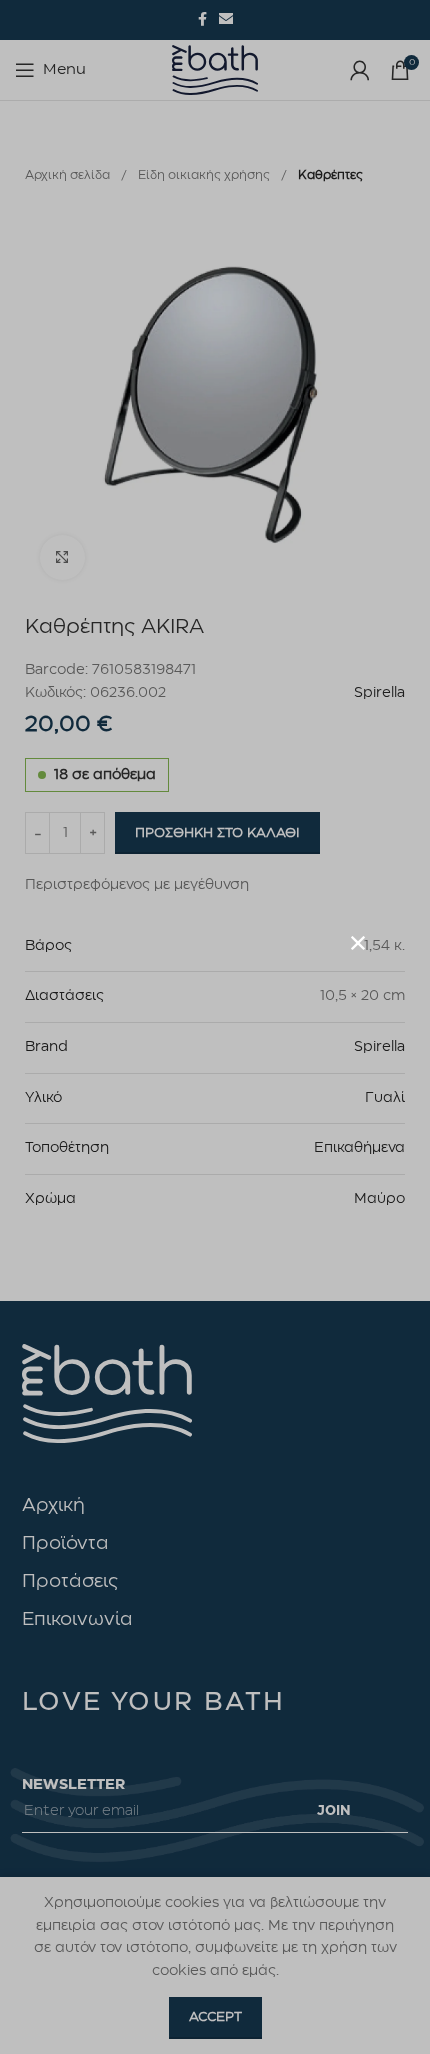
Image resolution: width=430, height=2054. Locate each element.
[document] (215, 1027)
